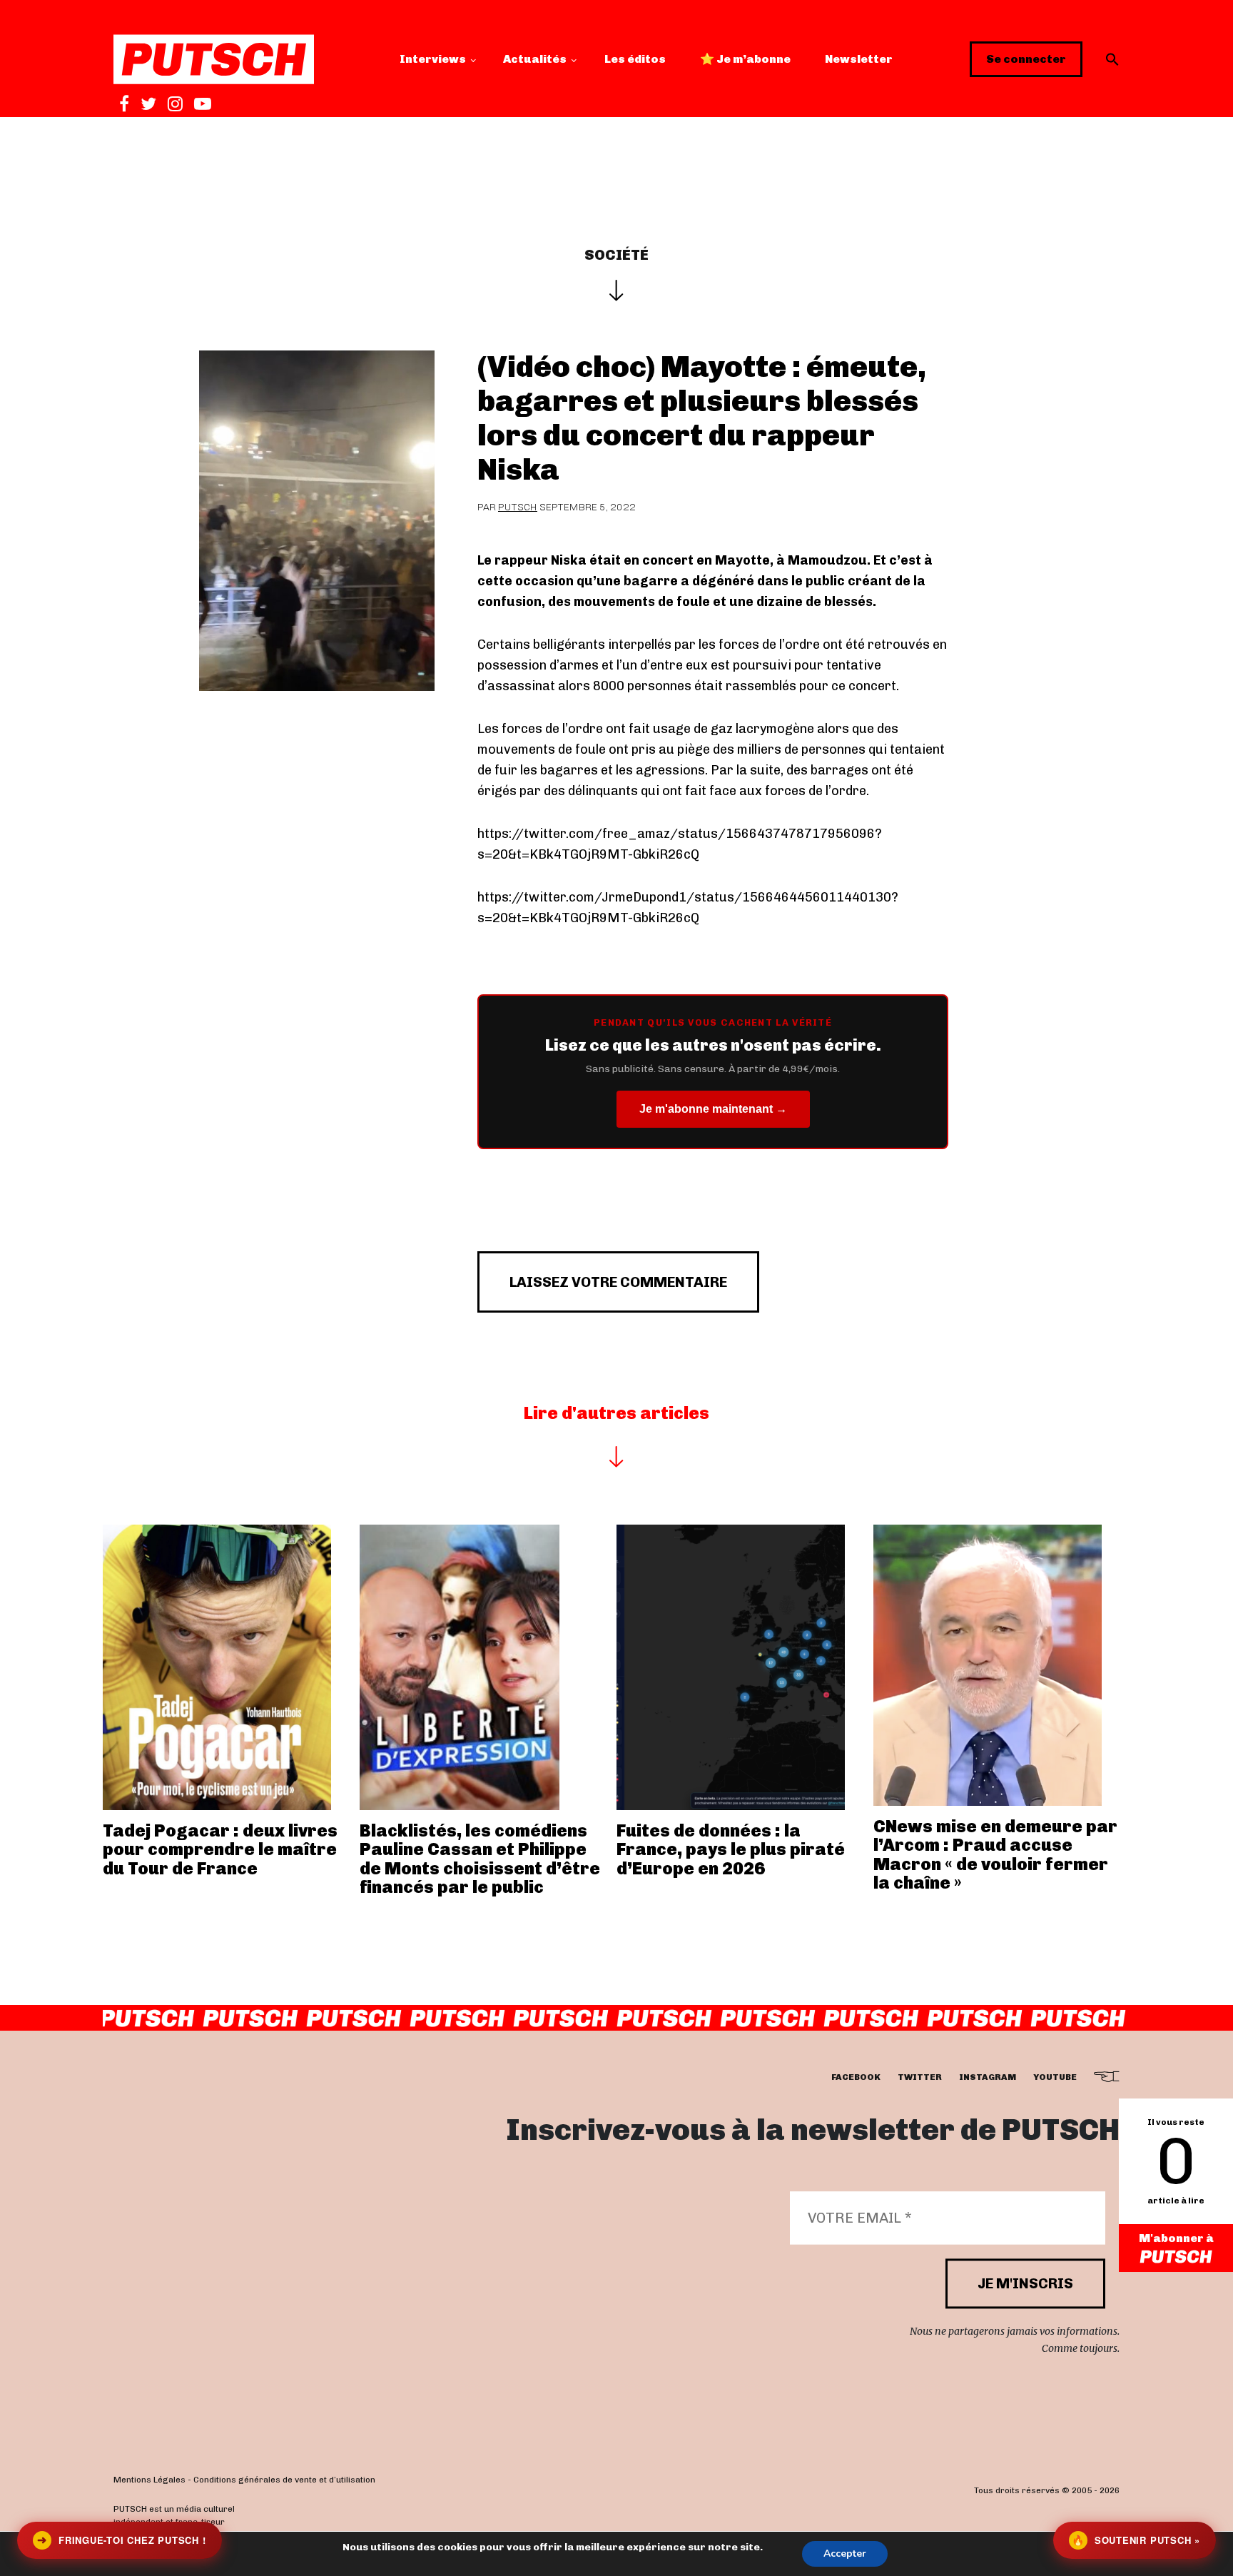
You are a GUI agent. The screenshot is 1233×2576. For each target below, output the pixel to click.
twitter (920, 2078)
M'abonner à (1176, 2238)
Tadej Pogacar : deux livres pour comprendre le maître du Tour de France (220, 1849)
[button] (1112, 59)
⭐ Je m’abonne (745, 59)
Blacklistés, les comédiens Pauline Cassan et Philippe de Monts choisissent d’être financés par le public (480, 1859)
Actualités (535, 59)
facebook (856, 2078)
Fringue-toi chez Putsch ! (121, 2540)
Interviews (433, 59)
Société (616, 255)
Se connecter (1026, 59)
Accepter (845, 2554)
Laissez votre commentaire (618, 1282)
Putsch (518, 507)
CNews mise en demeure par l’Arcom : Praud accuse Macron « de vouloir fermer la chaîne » (995, 1854)
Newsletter (859, 59)
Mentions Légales (149, 2480)
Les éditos (635, 59)
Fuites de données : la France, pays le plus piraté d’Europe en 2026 (731, 1849)
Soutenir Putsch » (1136, 2540)
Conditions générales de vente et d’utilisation (284, 2480)
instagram (988, 2078)
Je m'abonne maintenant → (713, 1109)
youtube (1055, 2078)
